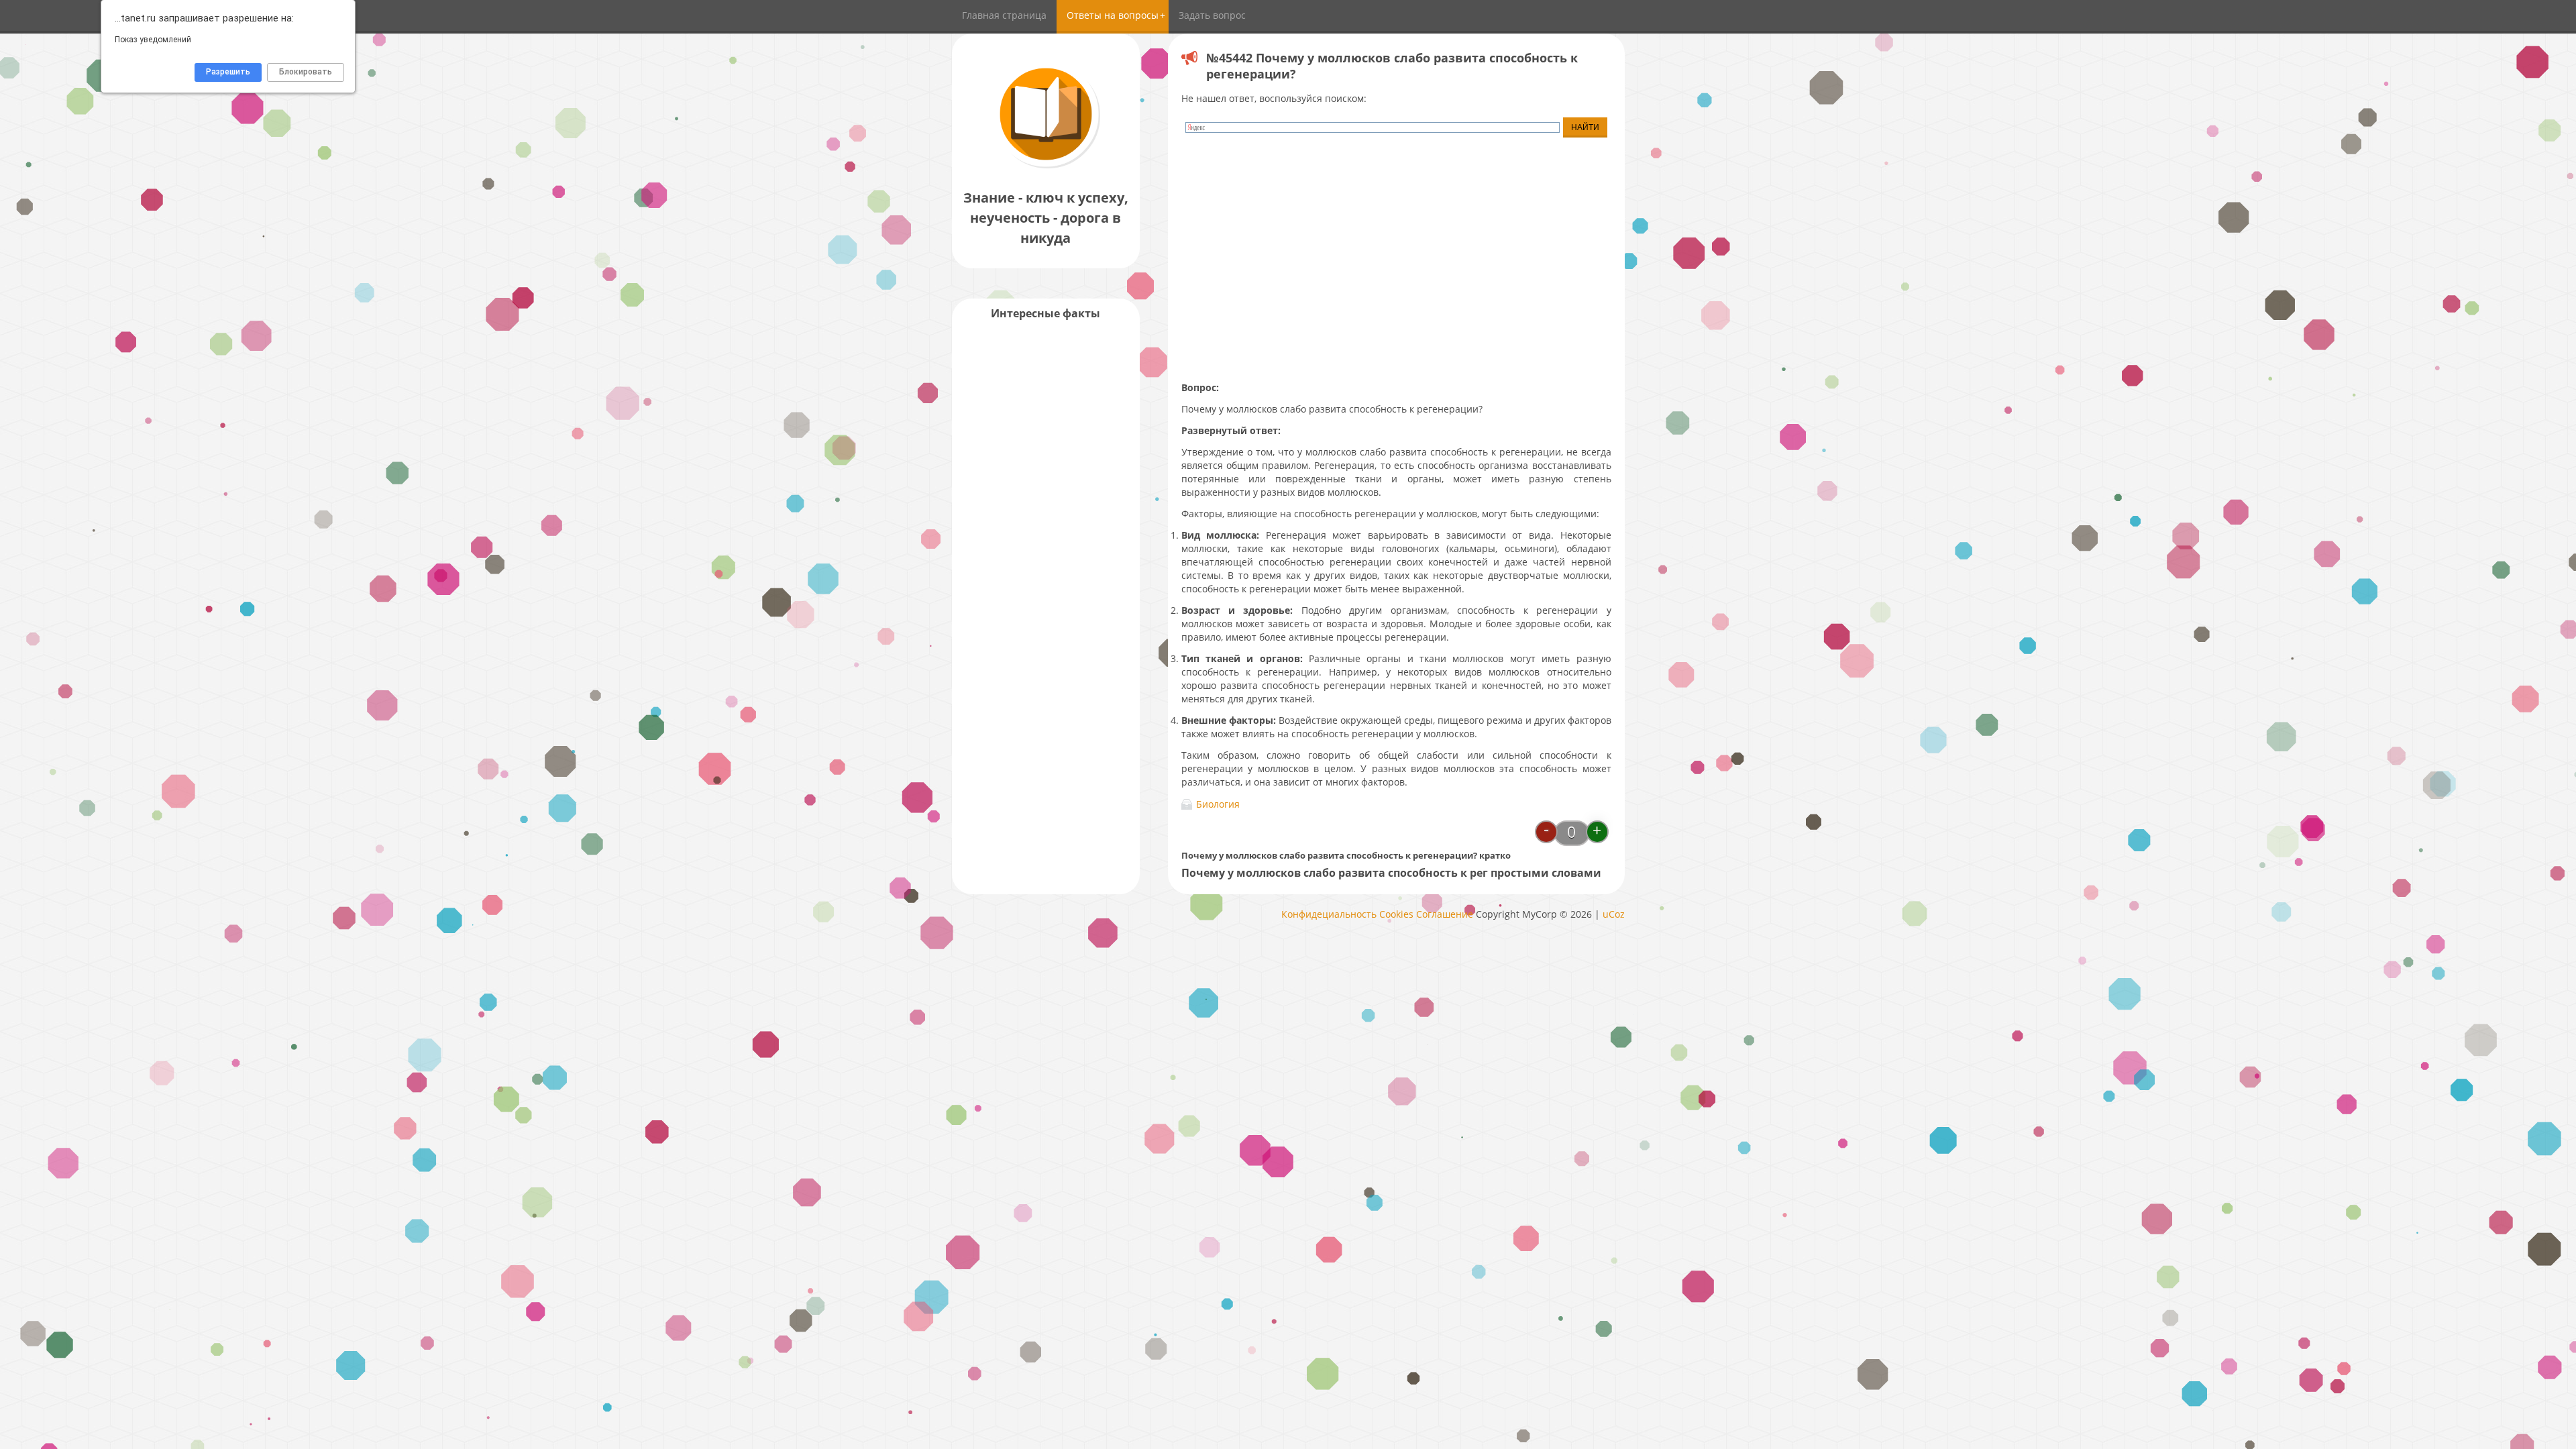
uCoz (1614, 914)
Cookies (1396, 914)
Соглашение (1445, 914)
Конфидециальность (1329, 914)
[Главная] (1046, 167)
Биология (1218, 804)
